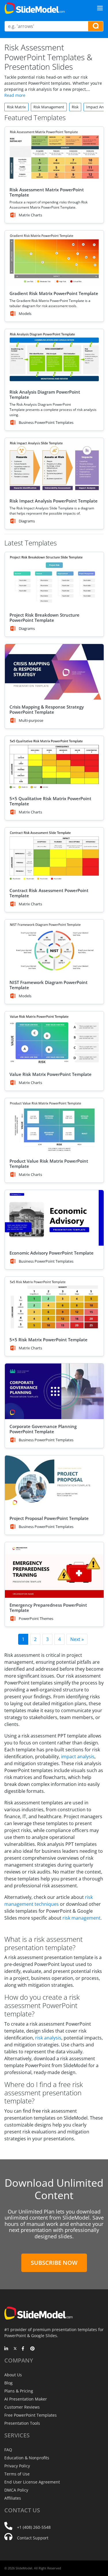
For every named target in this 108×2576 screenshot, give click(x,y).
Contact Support (33, 2538)
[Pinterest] (32, 2349)
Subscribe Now (54, 2263)
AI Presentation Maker (26, 2399)
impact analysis (78, 1757)
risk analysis (48, 2038)
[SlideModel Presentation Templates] (35, 8)
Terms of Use (17, 2474)
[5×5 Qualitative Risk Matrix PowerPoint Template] (54, 764)
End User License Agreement (32, 2482)
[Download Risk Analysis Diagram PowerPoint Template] (54, 357)
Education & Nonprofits (27, 2458)
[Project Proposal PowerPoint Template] (54, 1483)
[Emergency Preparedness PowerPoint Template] (54, 1570)
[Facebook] (24, 2349)
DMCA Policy (16, 2490)
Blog (8, 2383)
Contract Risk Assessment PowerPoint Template (49, 893)
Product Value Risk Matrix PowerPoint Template (49, 1164)
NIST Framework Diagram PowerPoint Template (49, 985)
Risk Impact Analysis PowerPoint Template (54, 501)
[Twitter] (15, 2349)
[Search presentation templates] (96, 26)
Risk (75, 107)
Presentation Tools (22, 2423)
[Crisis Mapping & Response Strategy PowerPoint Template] (54, 672)
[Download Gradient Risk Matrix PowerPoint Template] (54, 258)
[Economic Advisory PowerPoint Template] (54, 1218)
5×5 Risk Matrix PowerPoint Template (49, 1340)
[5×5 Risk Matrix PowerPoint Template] (54, 1305)
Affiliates (13, 2498)
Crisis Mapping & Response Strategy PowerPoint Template (47, 709)
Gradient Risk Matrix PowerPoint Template (54, 293)
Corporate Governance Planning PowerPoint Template (43, 1429)
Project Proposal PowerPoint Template (49, 1518)
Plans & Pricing (19, 2391)
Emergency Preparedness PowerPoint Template (48, 1608)
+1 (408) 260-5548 (34, 2527)
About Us (13, 2375)
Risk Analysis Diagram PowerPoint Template (45, 394)
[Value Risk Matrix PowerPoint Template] (54, 1039)
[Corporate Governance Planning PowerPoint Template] (54, 1391)
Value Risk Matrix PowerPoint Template (51, 1074)
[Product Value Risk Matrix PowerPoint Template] (54, 1126)
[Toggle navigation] (100, 8)
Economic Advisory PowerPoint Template (52, 1253)
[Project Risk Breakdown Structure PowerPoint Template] (54, 580)
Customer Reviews (22, 2407)
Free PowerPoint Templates (31, 2415)
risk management (82, 1918)
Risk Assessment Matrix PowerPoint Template (47, 192)
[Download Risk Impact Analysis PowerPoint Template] (54, 466)
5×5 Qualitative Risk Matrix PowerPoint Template (50, 801)
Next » (77, 1639)
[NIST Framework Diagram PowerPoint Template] (54, 947)
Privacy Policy (17, 2466)
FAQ (8, 2450)
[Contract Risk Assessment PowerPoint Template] (54, 855)
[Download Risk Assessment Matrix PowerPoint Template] (54, 155)
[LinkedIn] (6, 2349)
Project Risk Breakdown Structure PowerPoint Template (44, 617)
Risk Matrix (16, 107)
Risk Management (49, 107)
